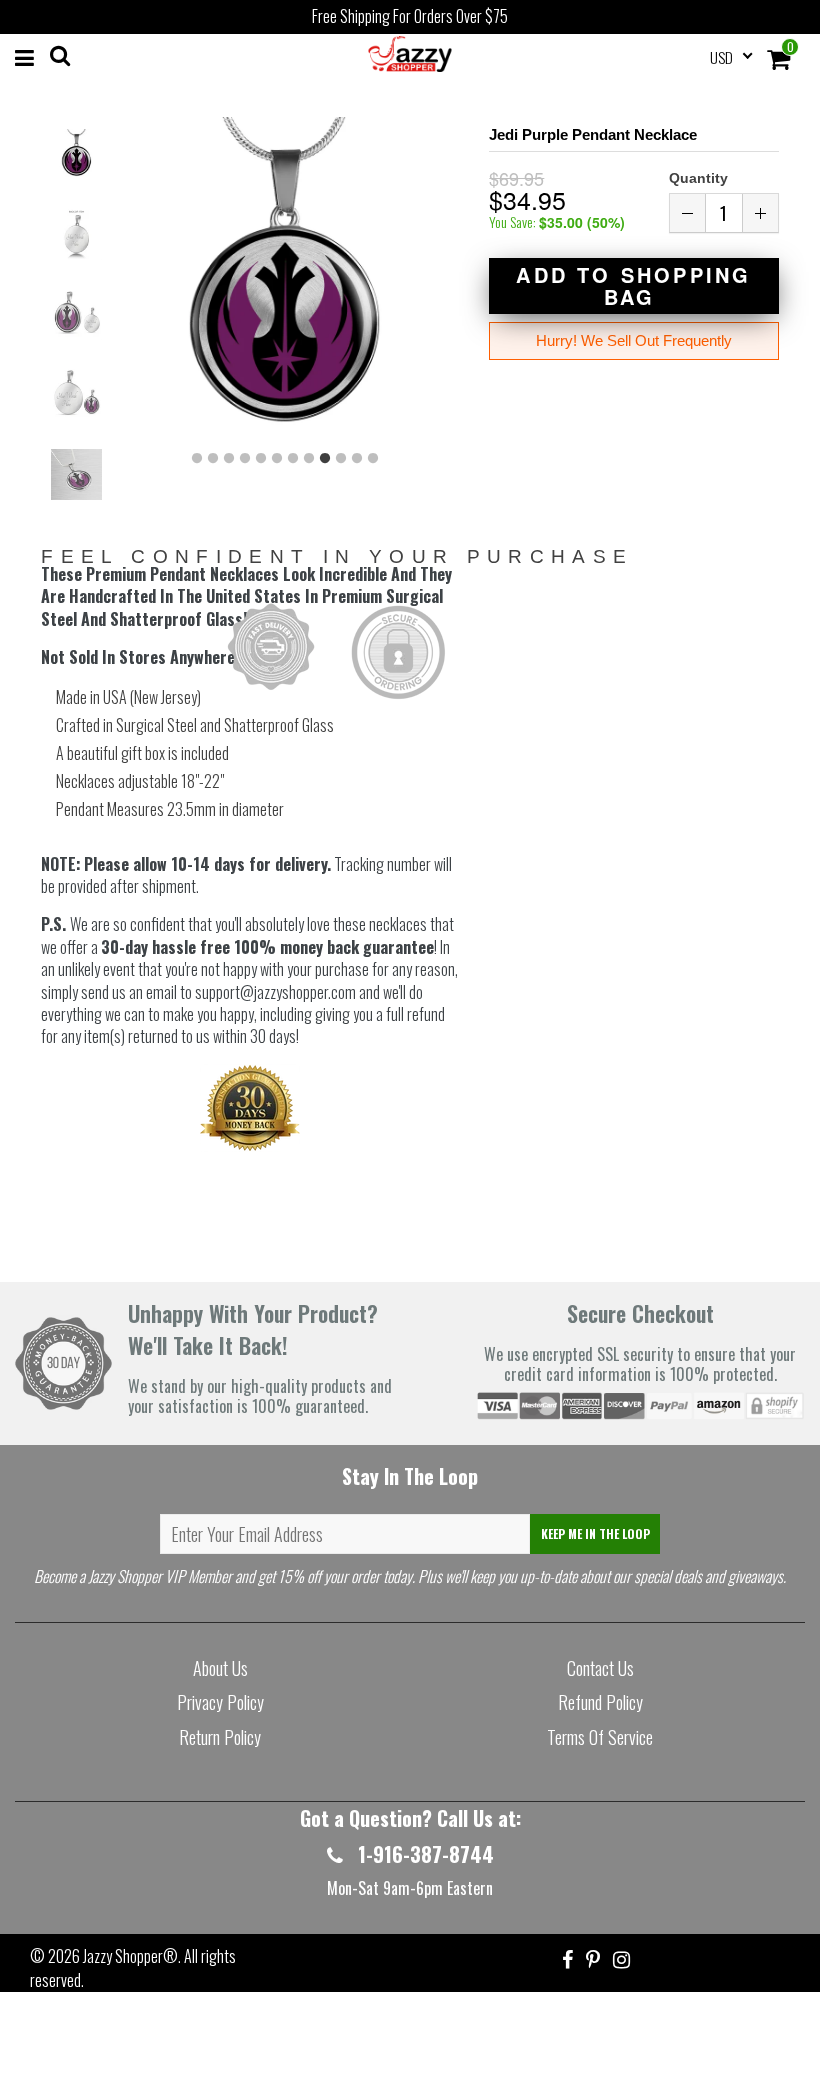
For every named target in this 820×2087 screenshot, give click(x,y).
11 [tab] (357, 459)
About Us (220, 1668)
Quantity (698, 178)
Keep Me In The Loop (595, 1533)
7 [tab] (293, 459)
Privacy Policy (220, 1702)
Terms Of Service (600, 1737)
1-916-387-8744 (423, 1854)
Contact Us (600, 1668)
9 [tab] (325, 459)
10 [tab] (341, 459)
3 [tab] (229, 459)
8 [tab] (309, 459)
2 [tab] (213, 459)
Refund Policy (600, 1702)
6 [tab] (277, 459)
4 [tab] (245, 459)
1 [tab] (197, 459)
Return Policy (220, 1737)
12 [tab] (373, 459)
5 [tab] (261, 459)
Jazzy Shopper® (130, 1956)
